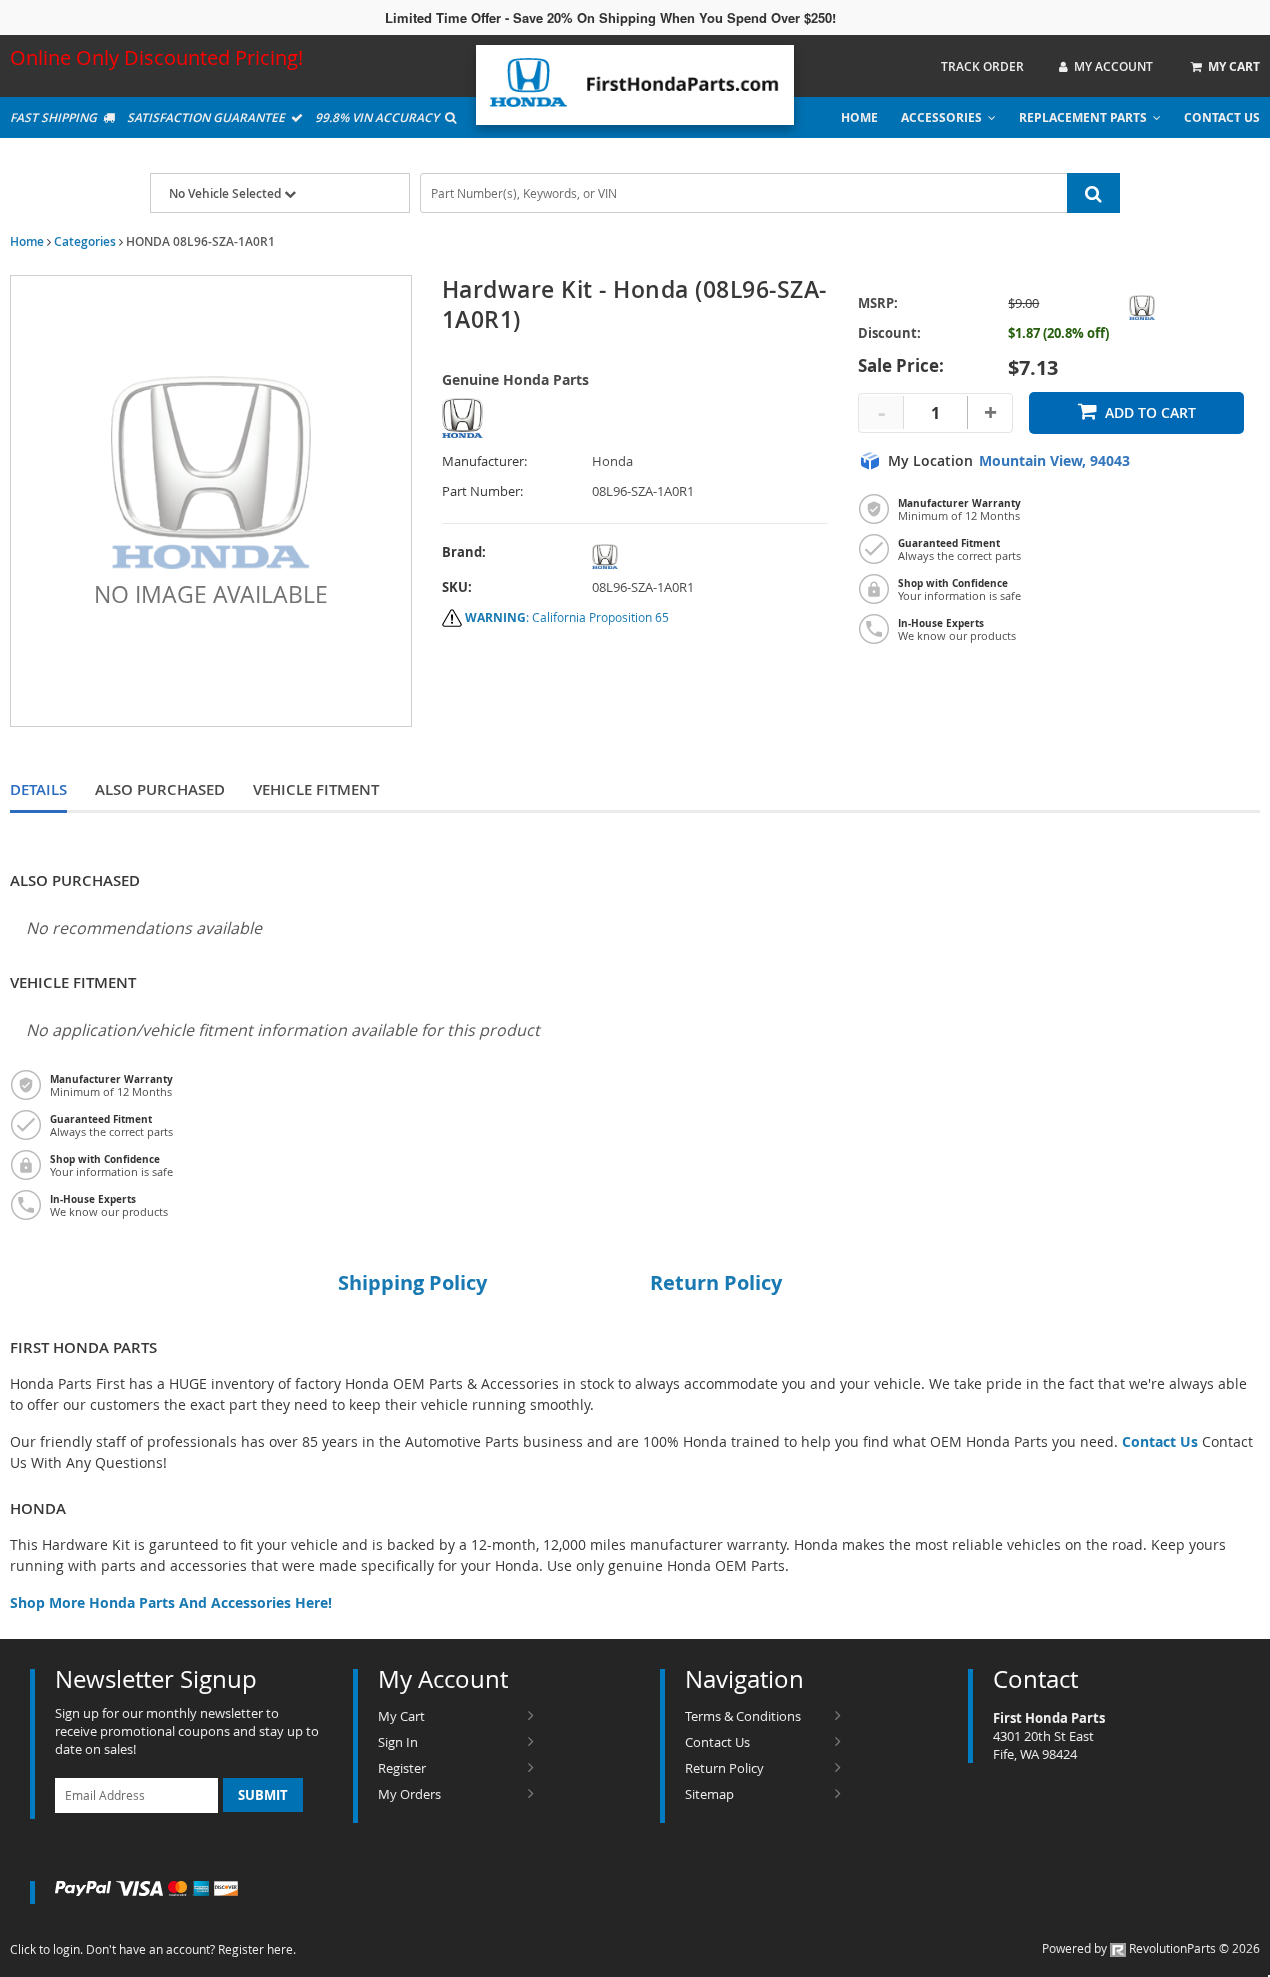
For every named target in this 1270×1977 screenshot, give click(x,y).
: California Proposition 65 (567, 617)
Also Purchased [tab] (160, 789)
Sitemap (709, 1794)
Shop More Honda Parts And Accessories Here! (171, 1602)
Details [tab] (38, 789)
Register (402, 1768)
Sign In (398, 1742)
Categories (85, 241)
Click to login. (46, 1949)
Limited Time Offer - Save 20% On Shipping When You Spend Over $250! (610, 17)
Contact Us (1222, 117)
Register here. (257, 1949)
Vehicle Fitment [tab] (316, 789)
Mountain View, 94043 (1054, 461)
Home (859, 117)
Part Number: (482, 491)
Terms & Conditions (743, 1716)
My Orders (409, 1794)
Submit (263, 1795)
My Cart (401, 1716)
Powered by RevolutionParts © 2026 (1151, 1948)
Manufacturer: (484, 461)
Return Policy (724, 1768)
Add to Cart (1150, 412)
